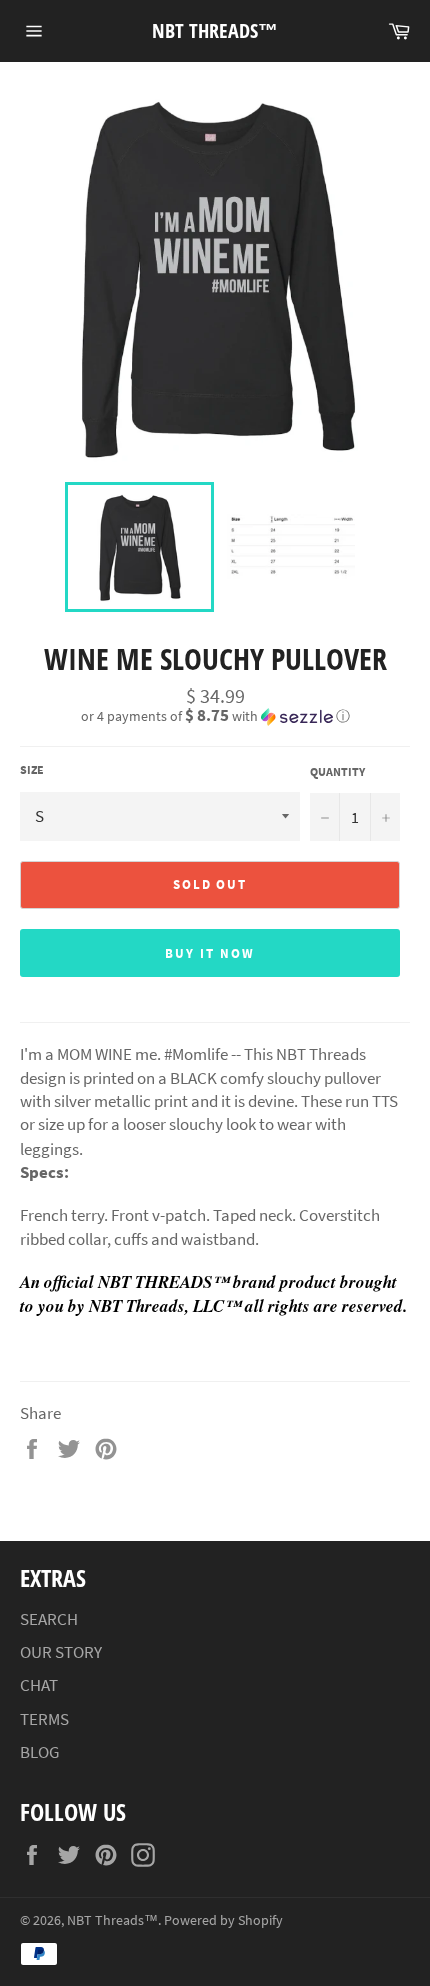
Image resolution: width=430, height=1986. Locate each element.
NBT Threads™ (215, 30)
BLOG (39, 1752)
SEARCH (49, 1619)
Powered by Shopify (223, 1920)
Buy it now (210, 953)
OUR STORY (61, 1652)
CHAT (39, 1685)
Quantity (337, 771)
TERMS (44, 1719)
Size (32, 769)
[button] (215, 716)
